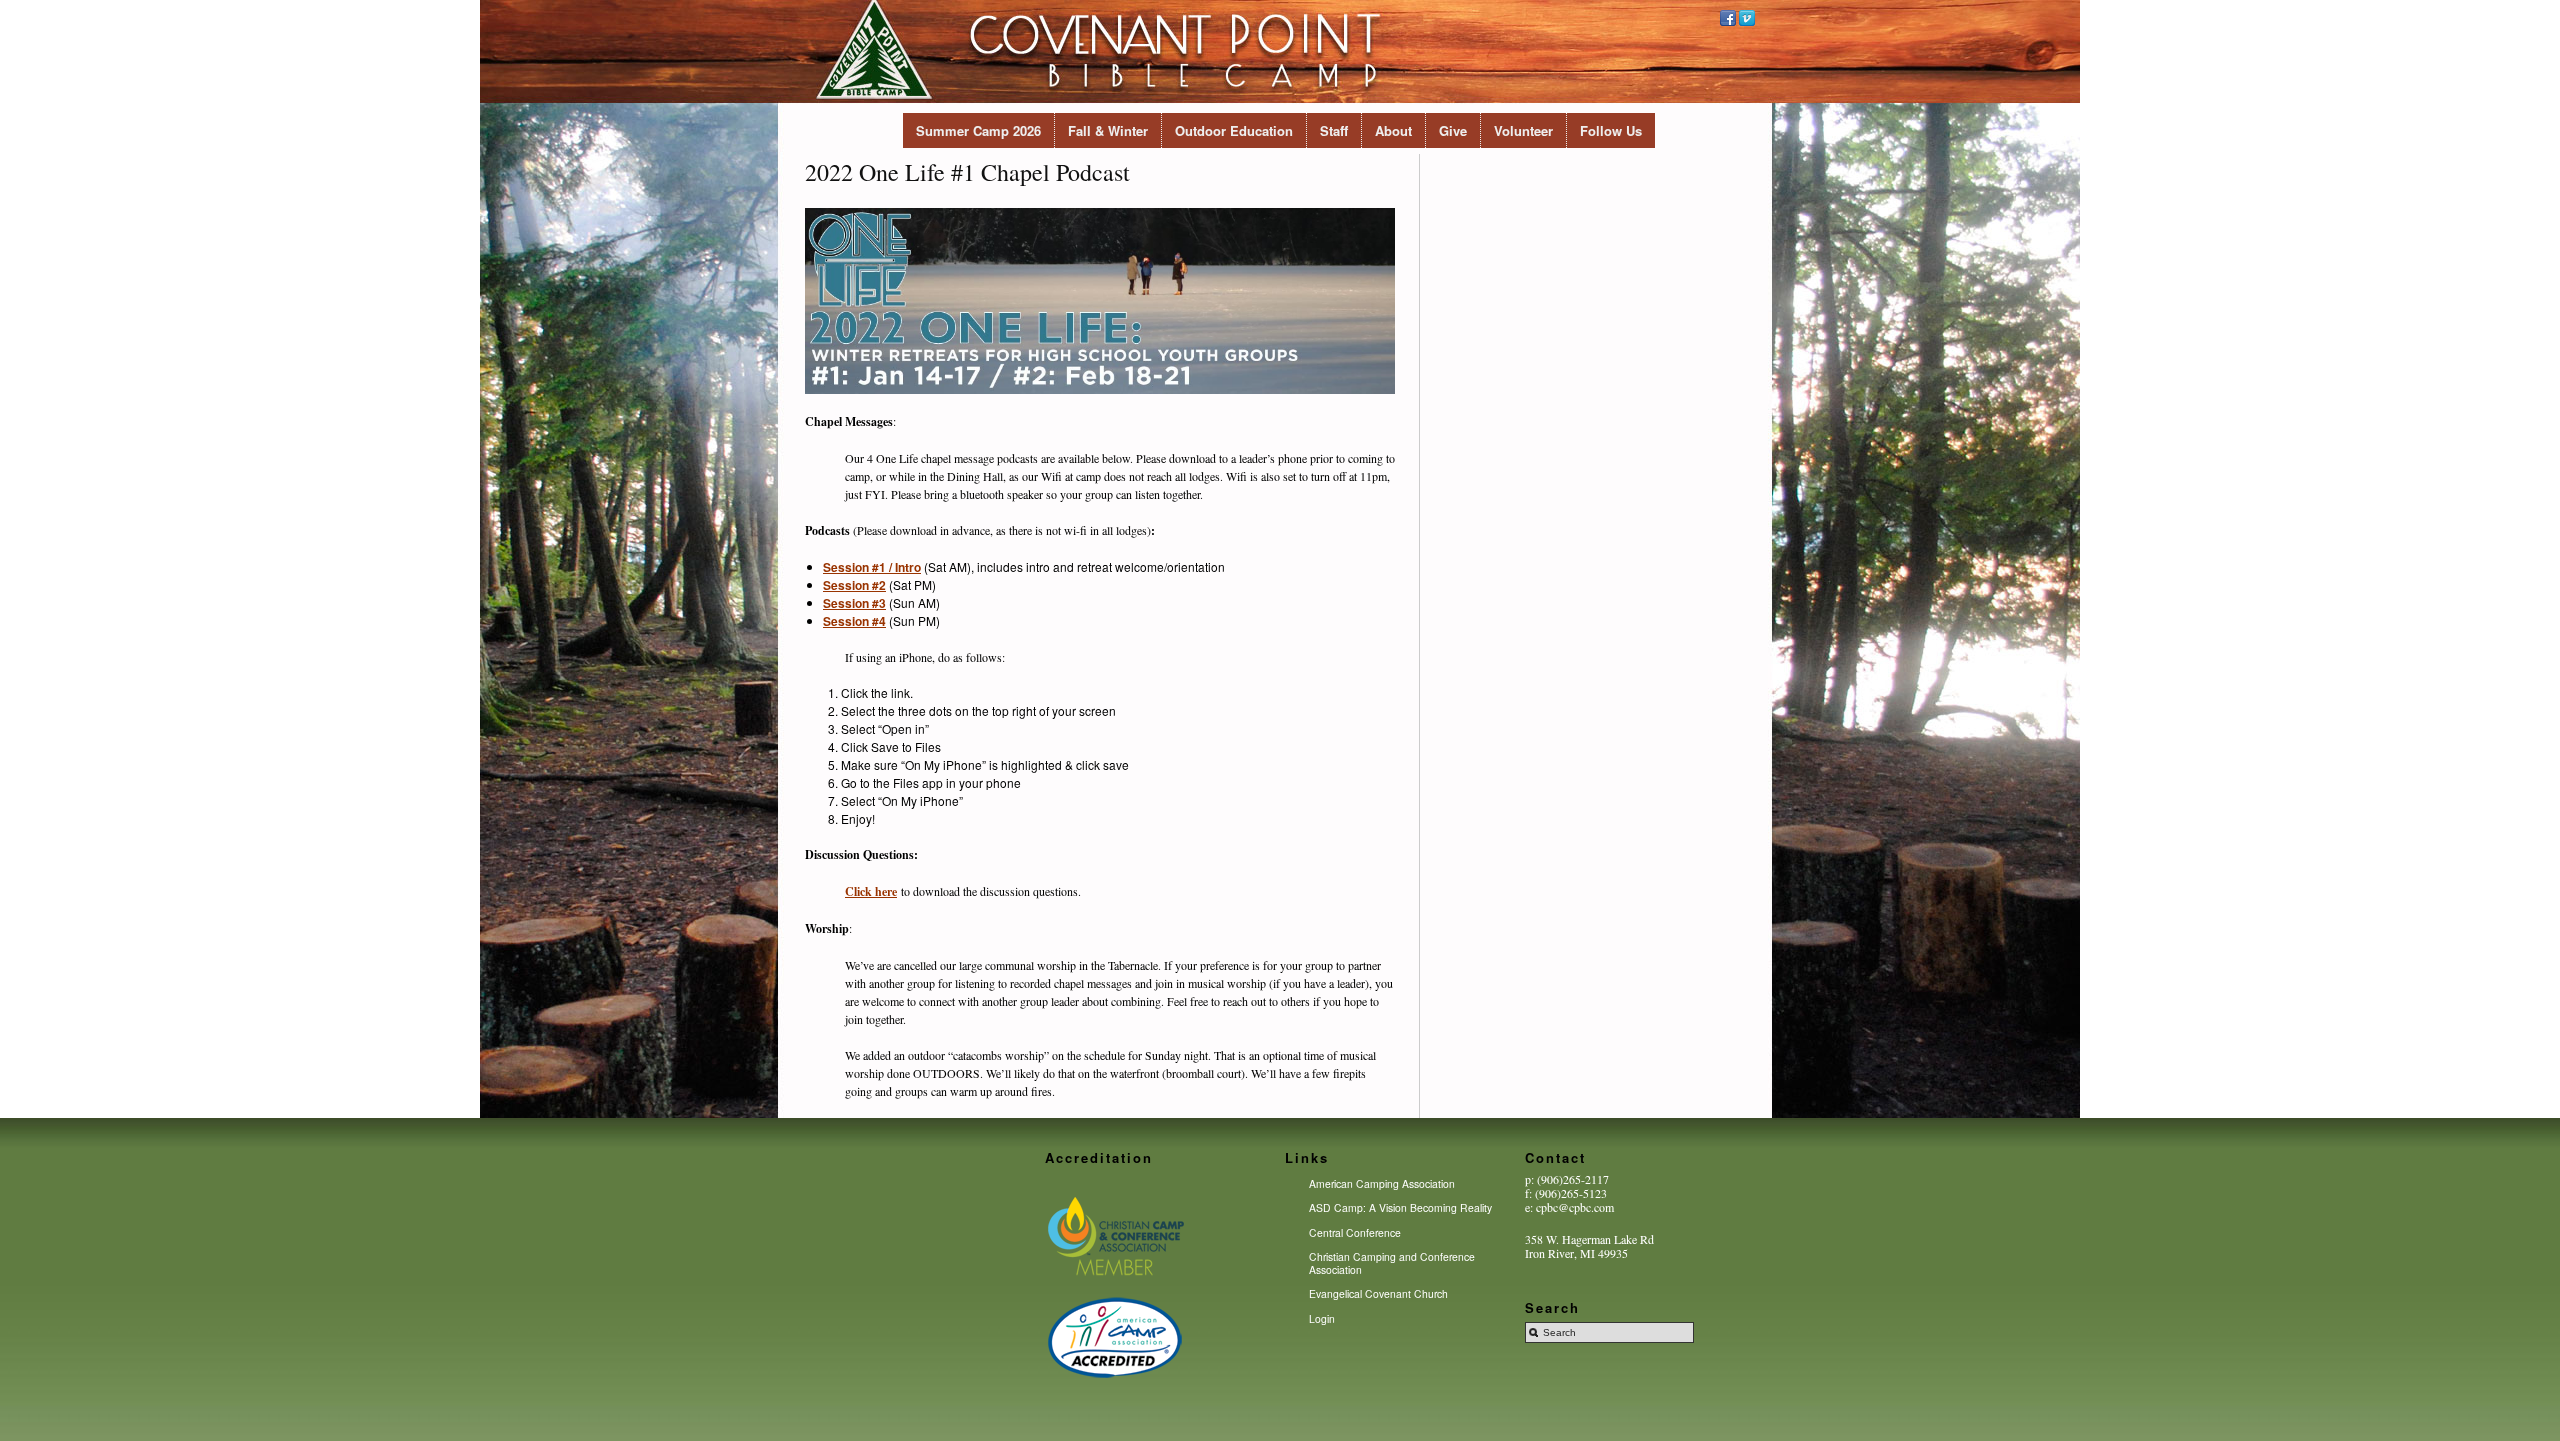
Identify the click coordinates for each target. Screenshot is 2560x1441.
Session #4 (854, 621)
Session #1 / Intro (872, 567)
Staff (1334, 130)
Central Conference (1355, 1232)
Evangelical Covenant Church (1378, 1293)
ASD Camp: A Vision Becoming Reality (1400, 1207)
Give (1453, 130)
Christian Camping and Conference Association (1392, 1262)
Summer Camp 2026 (978, 130)
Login (1322, 1318)
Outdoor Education (1234, 130)
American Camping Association (1382, 1183)
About (1393, 130)
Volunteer (1523, 130)
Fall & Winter (1108, 130)
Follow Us (1611, 130)
